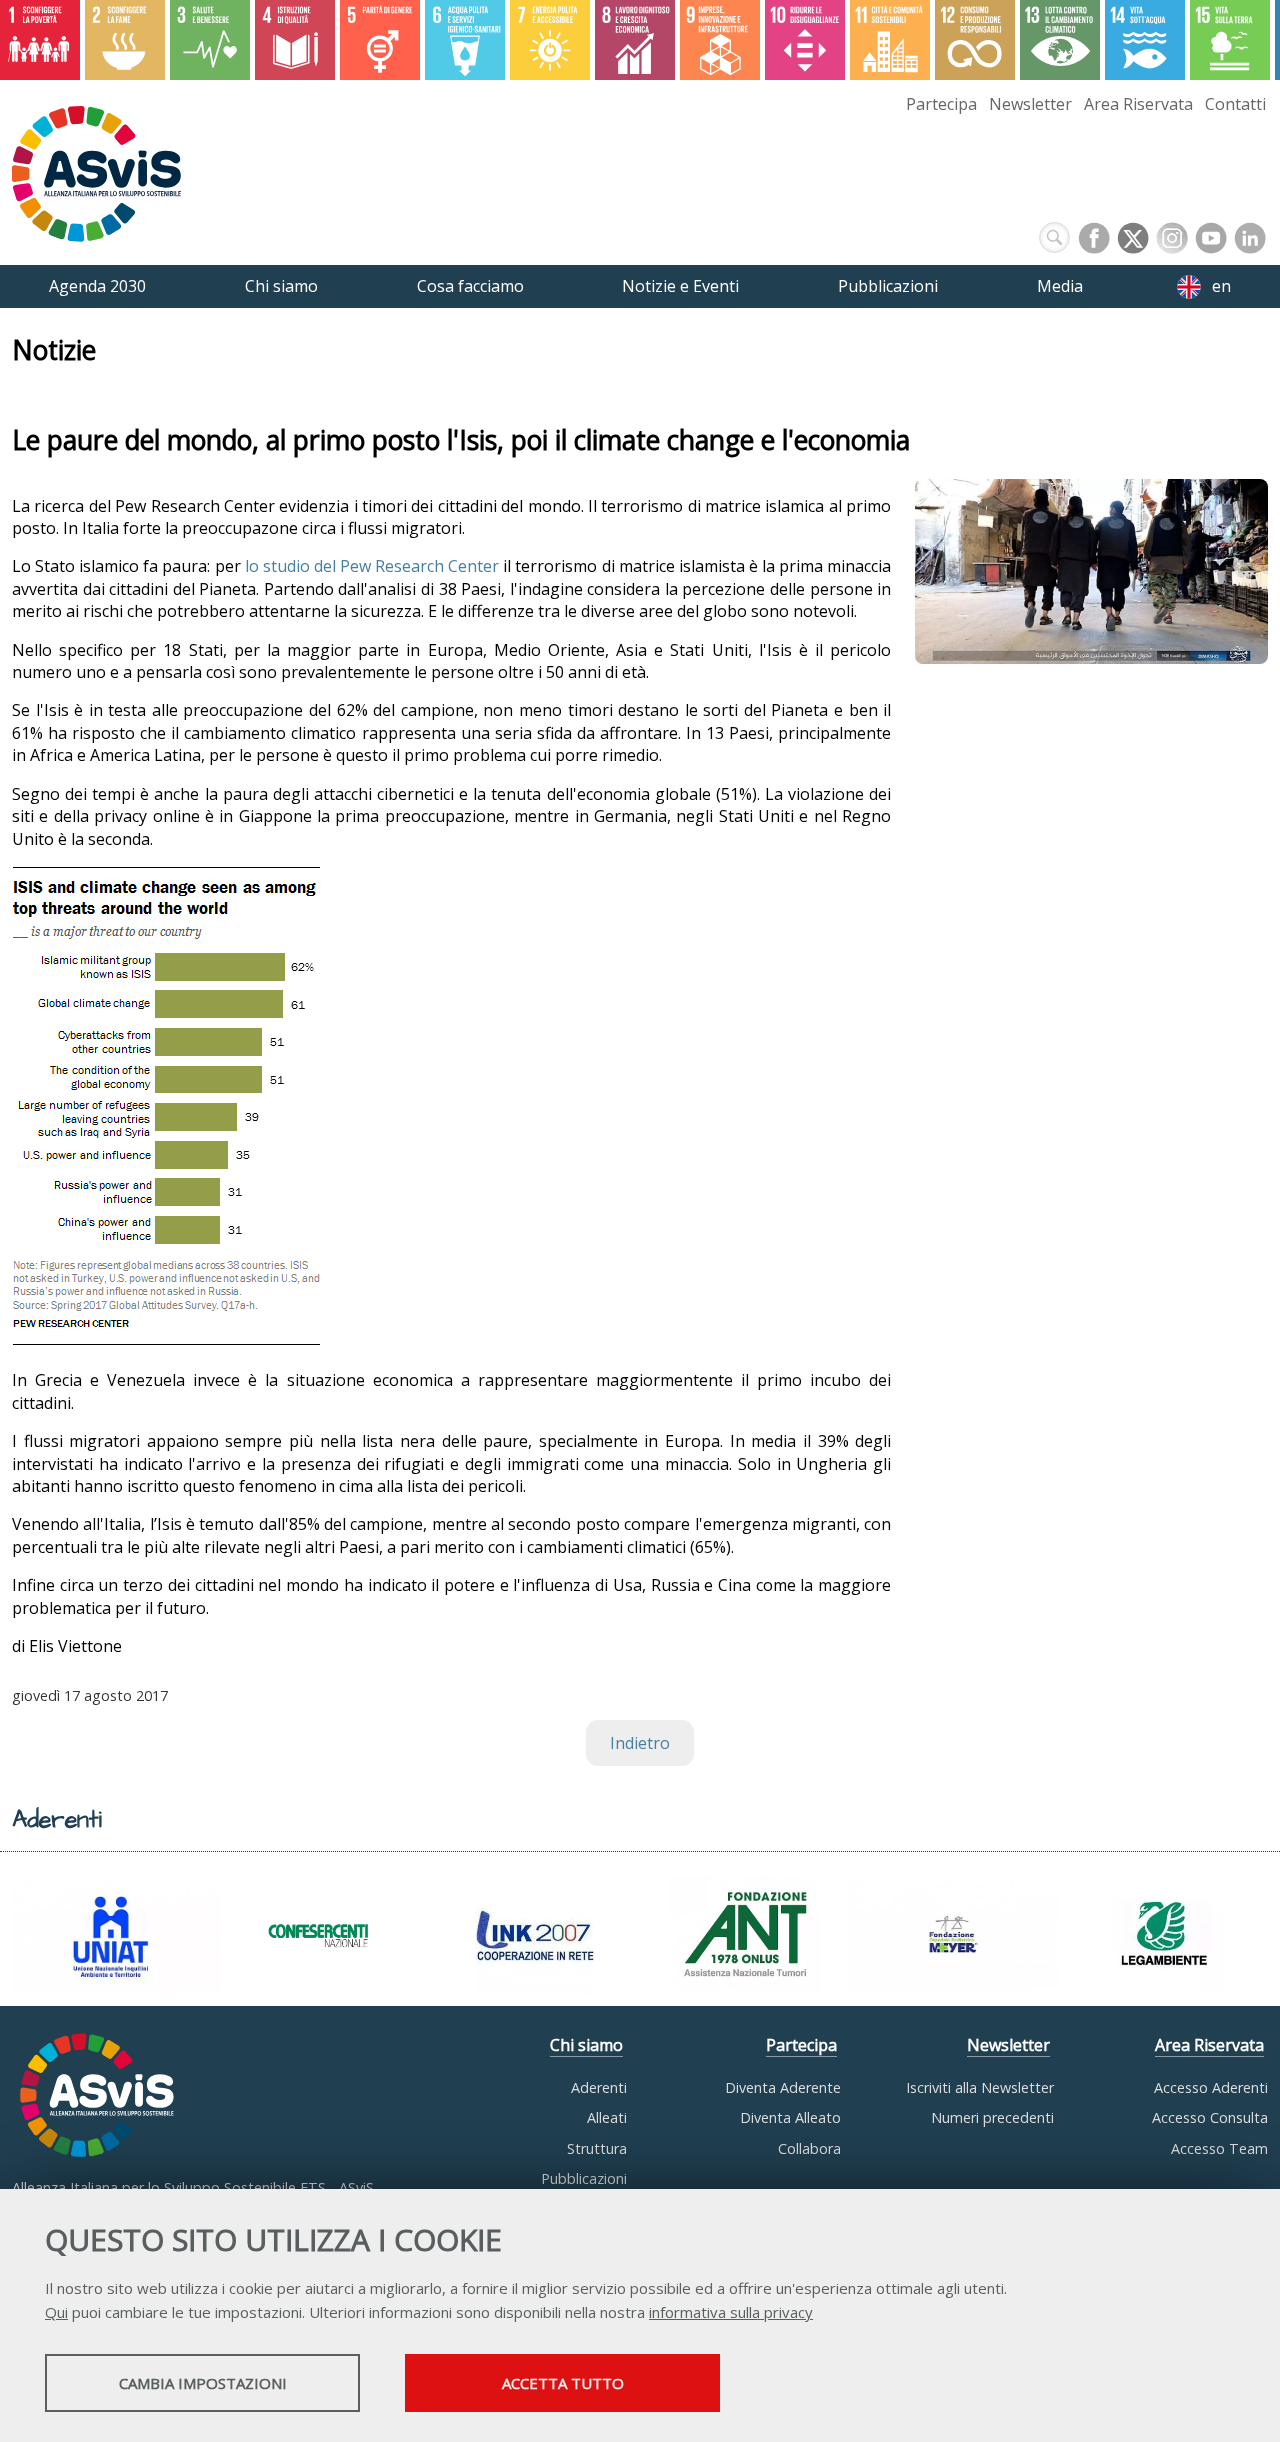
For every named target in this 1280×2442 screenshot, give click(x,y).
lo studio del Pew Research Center (374, 566)
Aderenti (599, 2087)
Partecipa (941, 104)
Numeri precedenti (992, 2117)
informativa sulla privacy (731, 2312)
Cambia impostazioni (203, 2383)
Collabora (809, 2148)
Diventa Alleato (790, 2117)
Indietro (640, 1743)
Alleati (607, 2117)
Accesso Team (1219, 2148)
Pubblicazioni (584, 2178)
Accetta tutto (563, 2383)
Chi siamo (586, 2045)
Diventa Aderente (783, 2087)
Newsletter (1030, 104)
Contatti (1235, 104)
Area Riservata (1138, 104)
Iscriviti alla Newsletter (980, 2087)
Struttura (597, 2148)
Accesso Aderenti (1211, 2087)
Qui (56, 2312)
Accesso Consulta (1210, 2117)
